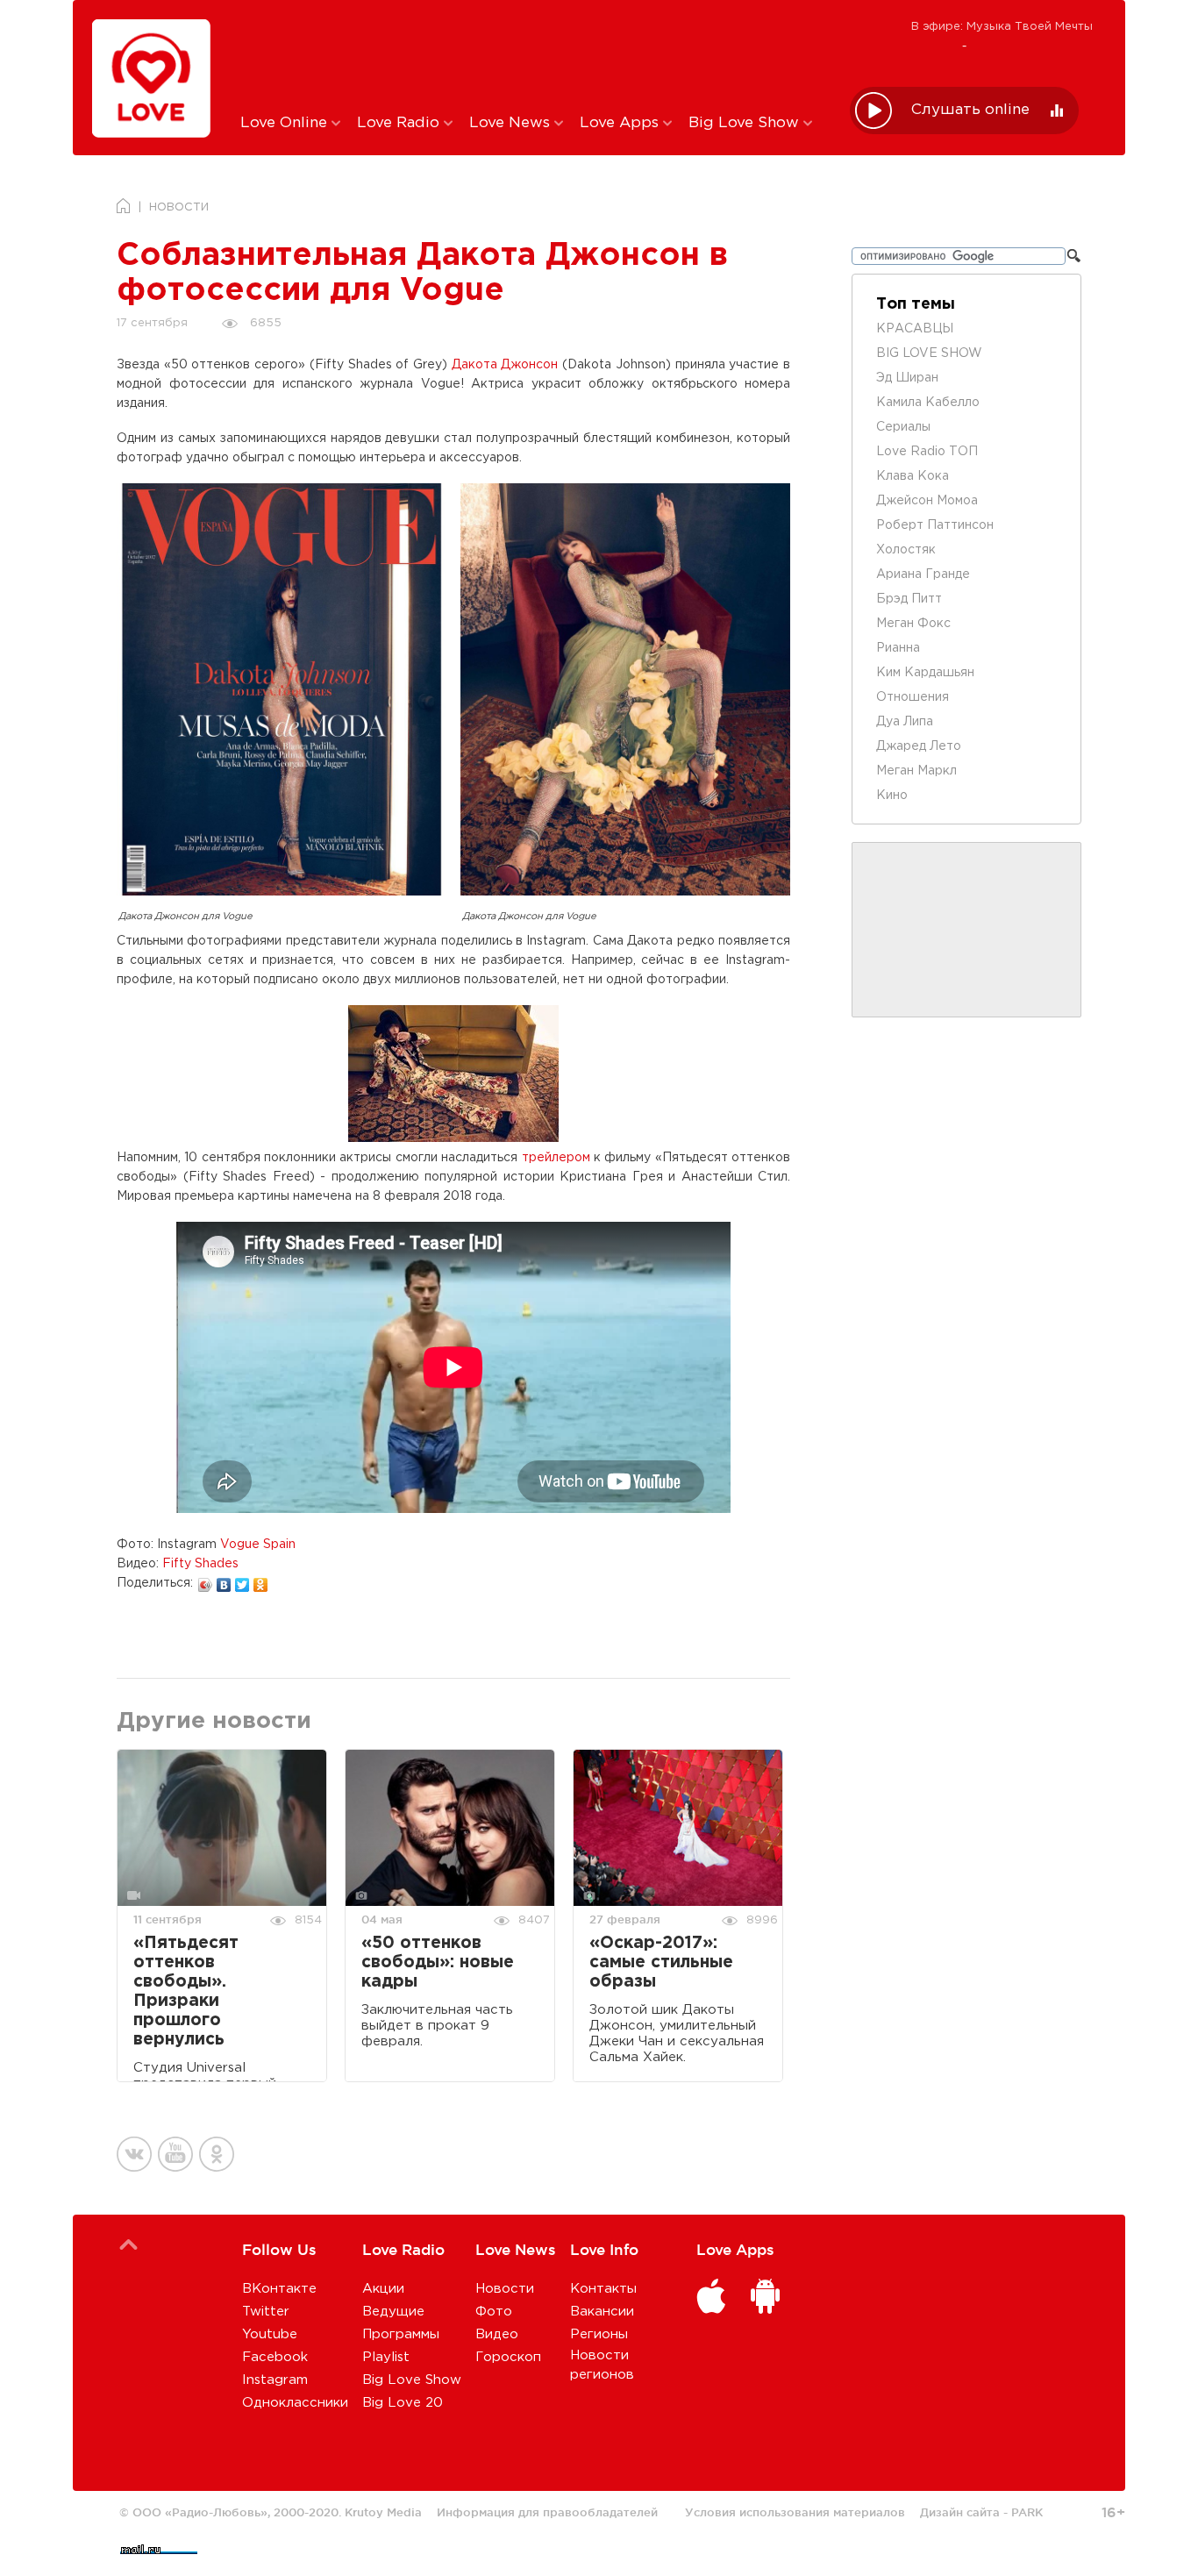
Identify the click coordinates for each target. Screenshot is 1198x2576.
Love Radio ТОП (927, 452)
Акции (383, 2289)
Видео (497, 2334)
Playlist (386, 2357)
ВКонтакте (279, 2289)
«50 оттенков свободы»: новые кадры (438, 1962)
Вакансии (602, 2312)
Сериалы (903, 427)
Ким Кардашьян (925, 673)
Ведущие (393, 2312)
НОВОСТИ (179, 207)
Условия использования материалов (795, 2512)
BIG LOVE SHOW (929, 353)
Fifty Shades (200, 1564)
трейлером (556, 1158)
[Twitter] (242, 1581)
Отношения (913, 697)
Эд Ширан (907, 378)
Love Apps (621, 123)
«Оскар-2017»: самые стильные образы (661, 1962)
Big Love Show (746, 123)
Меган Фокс (913, 624)
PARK (1027, 2512)
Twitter (266, 2312)
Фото (494, 2312)
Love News (512, 123)
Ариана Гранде (923, 574)
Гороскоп (508, 2357)
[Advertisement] (532, 55)
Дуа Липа (905, 722)
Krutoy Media (383, 2512)
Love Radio (400, 123)
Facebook (275, 2357)
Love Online (286, 123)
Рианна (898, 648)
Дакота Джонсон (505, 365)
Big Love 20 (403, 2403)
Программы (401, 2334)
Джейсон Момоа (927, 501)
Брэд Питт (909, 599)
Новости (505, 2289)
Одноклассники (295, 2403)
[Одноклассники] (261, 1581)
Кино (892, 796)
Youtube (270, 2334)
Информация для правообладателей (547, 2512)
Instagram (275, 2380)
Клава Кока (913, 476)
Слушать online (970, 110)
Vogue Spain (258, 1545)
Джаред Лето (919, 746)
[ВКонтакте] (224, 1581)
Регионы (599, 2334)
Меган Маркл (916, 771)
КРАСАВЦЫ (915, 329)
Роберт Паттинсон (935, 525)
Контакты (603, 2289)
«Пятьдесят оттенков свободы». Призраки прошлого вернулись (186, 1991)
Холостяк (906, 550)
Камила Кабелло (928, 403)
